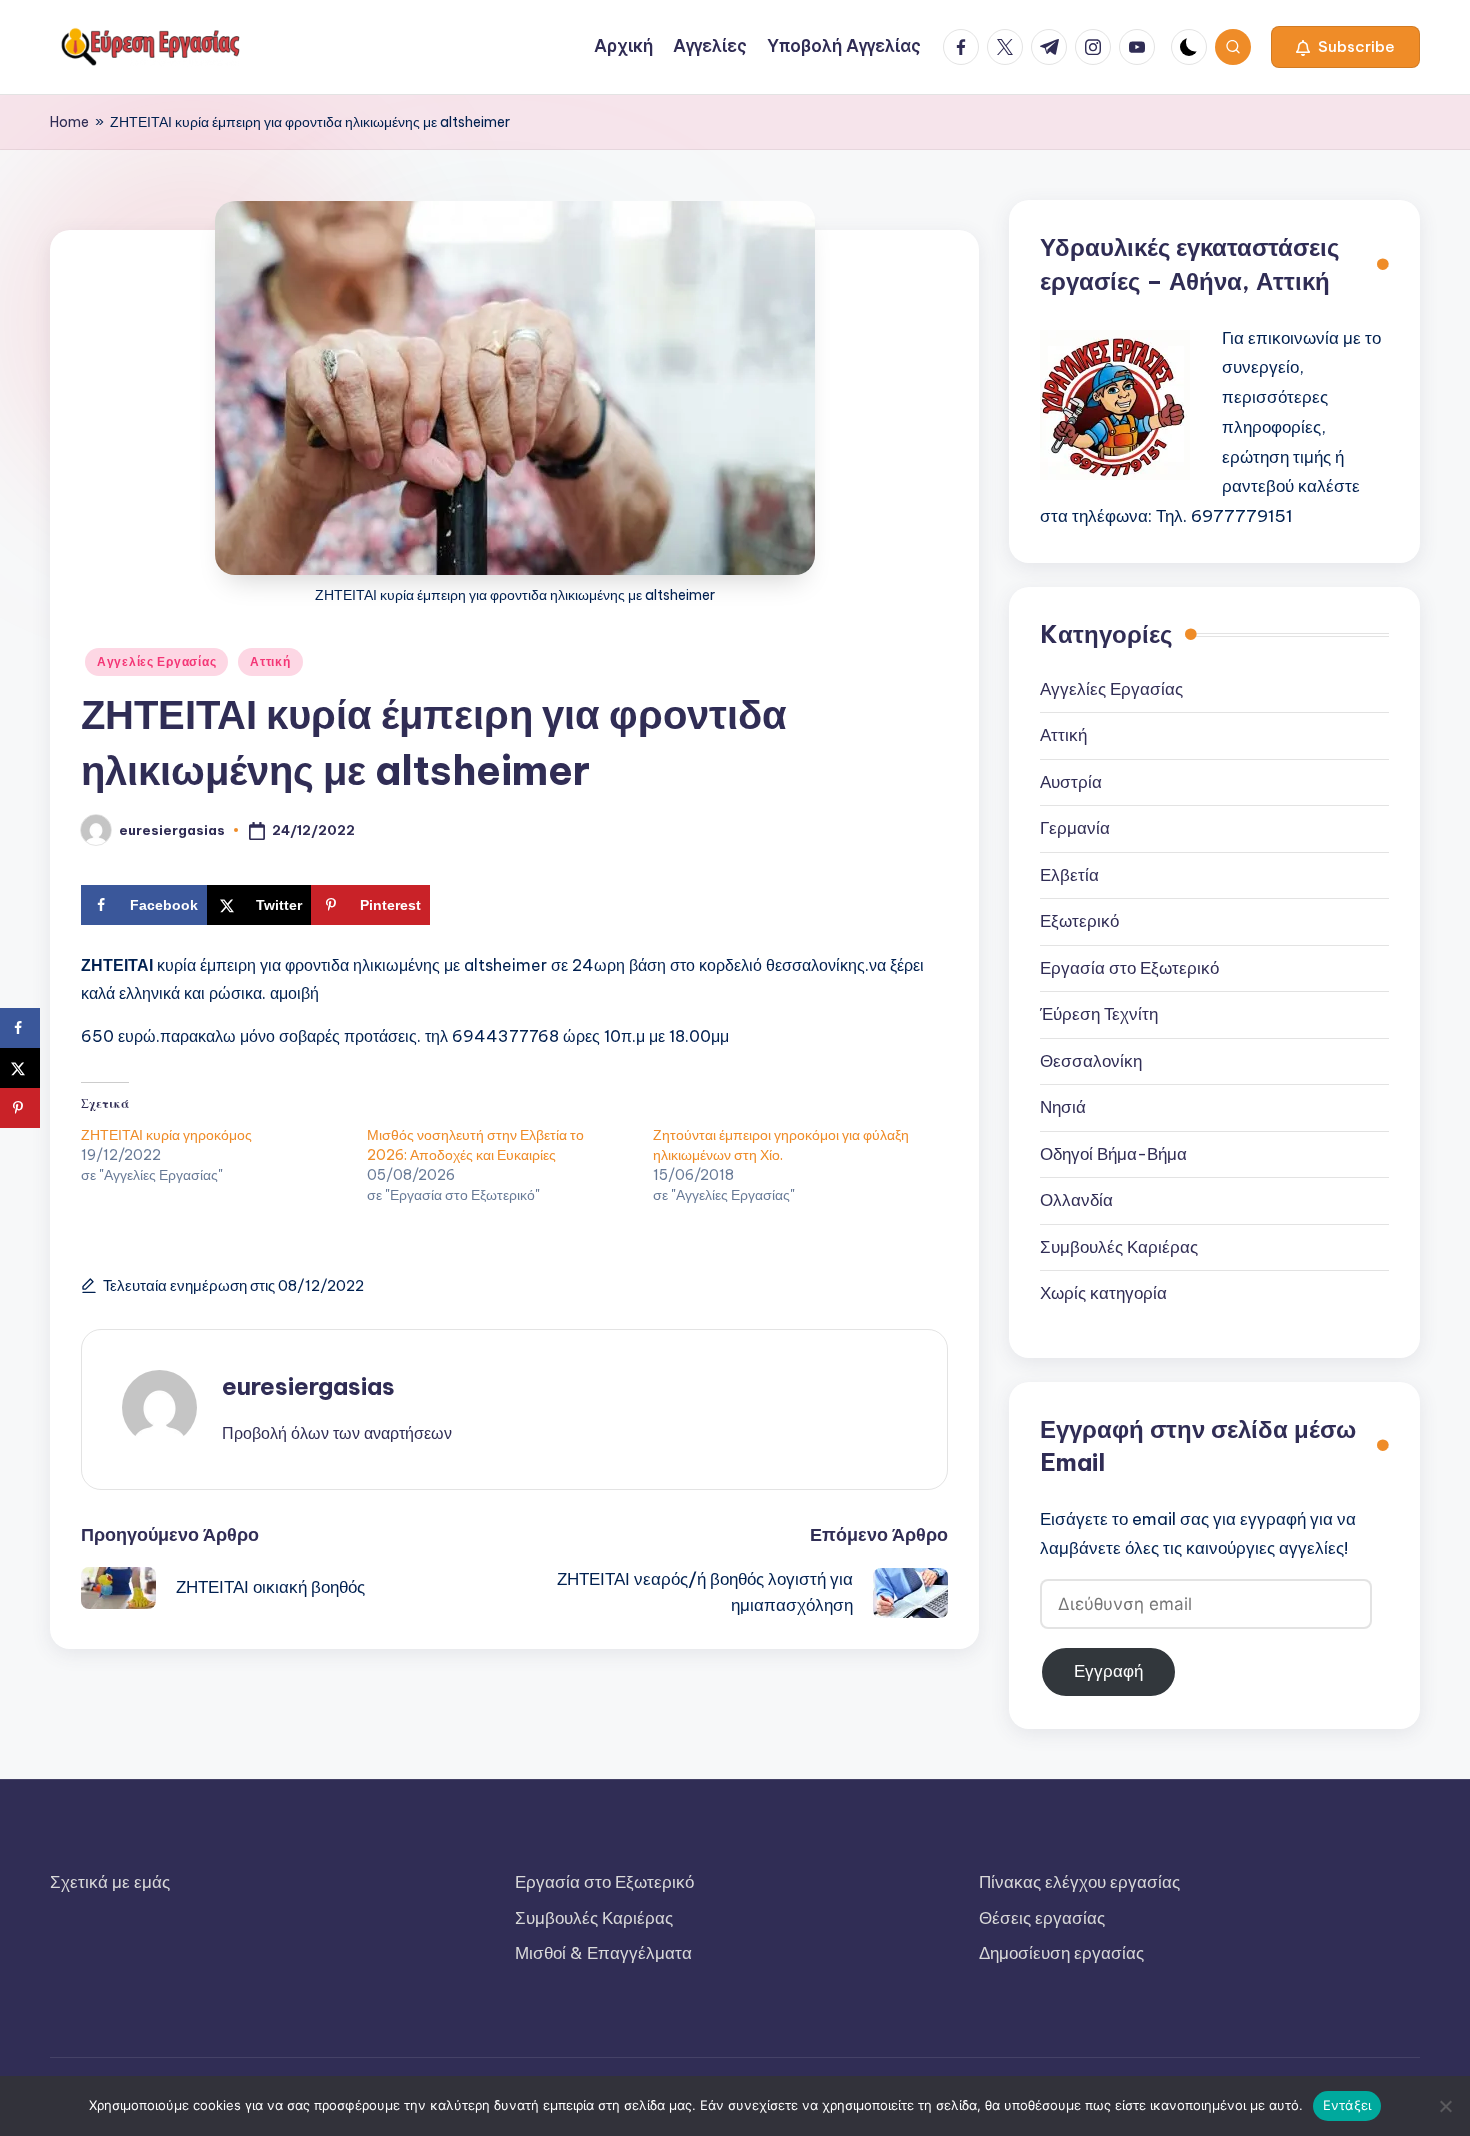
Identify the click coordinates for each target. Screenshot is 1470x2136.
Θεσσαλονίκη (1091, 1061)
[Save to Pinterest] (20, 1108)
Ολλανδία (1076, 1200)
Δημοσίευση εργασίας (1061, 1953)
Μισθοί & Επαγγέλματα (603, 1953)
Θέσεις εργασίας (1042, 1918)
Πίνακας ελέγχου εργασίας (1079, 1882)
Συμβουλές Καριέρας (1119, 1247)
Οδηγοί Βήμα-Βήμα (1113, 1154)
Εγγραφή (1108, 1671)
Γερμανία (1075, 828)
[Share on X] (20, 1068)
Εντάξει (1347, 2105)
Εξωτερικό (1079, 921)
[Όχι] (1445, 2106)
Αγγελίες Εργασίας (156, 661)
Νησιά (1063, 1107)
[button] (1345, 47)
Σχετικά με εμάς (110, 1882)
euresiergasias (308, 1386)
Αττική (270, 661)
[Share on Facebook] (20, 1028)
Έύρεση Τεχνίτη (1099, 1014)
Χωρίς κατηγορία (1103, 1293)
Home (69, 122)
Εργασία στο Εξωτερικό (1129, 968)
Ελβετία (1069, 875)
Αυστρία (1071, 782)
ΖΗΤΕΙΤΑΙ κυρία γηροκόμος (166, 1135)
